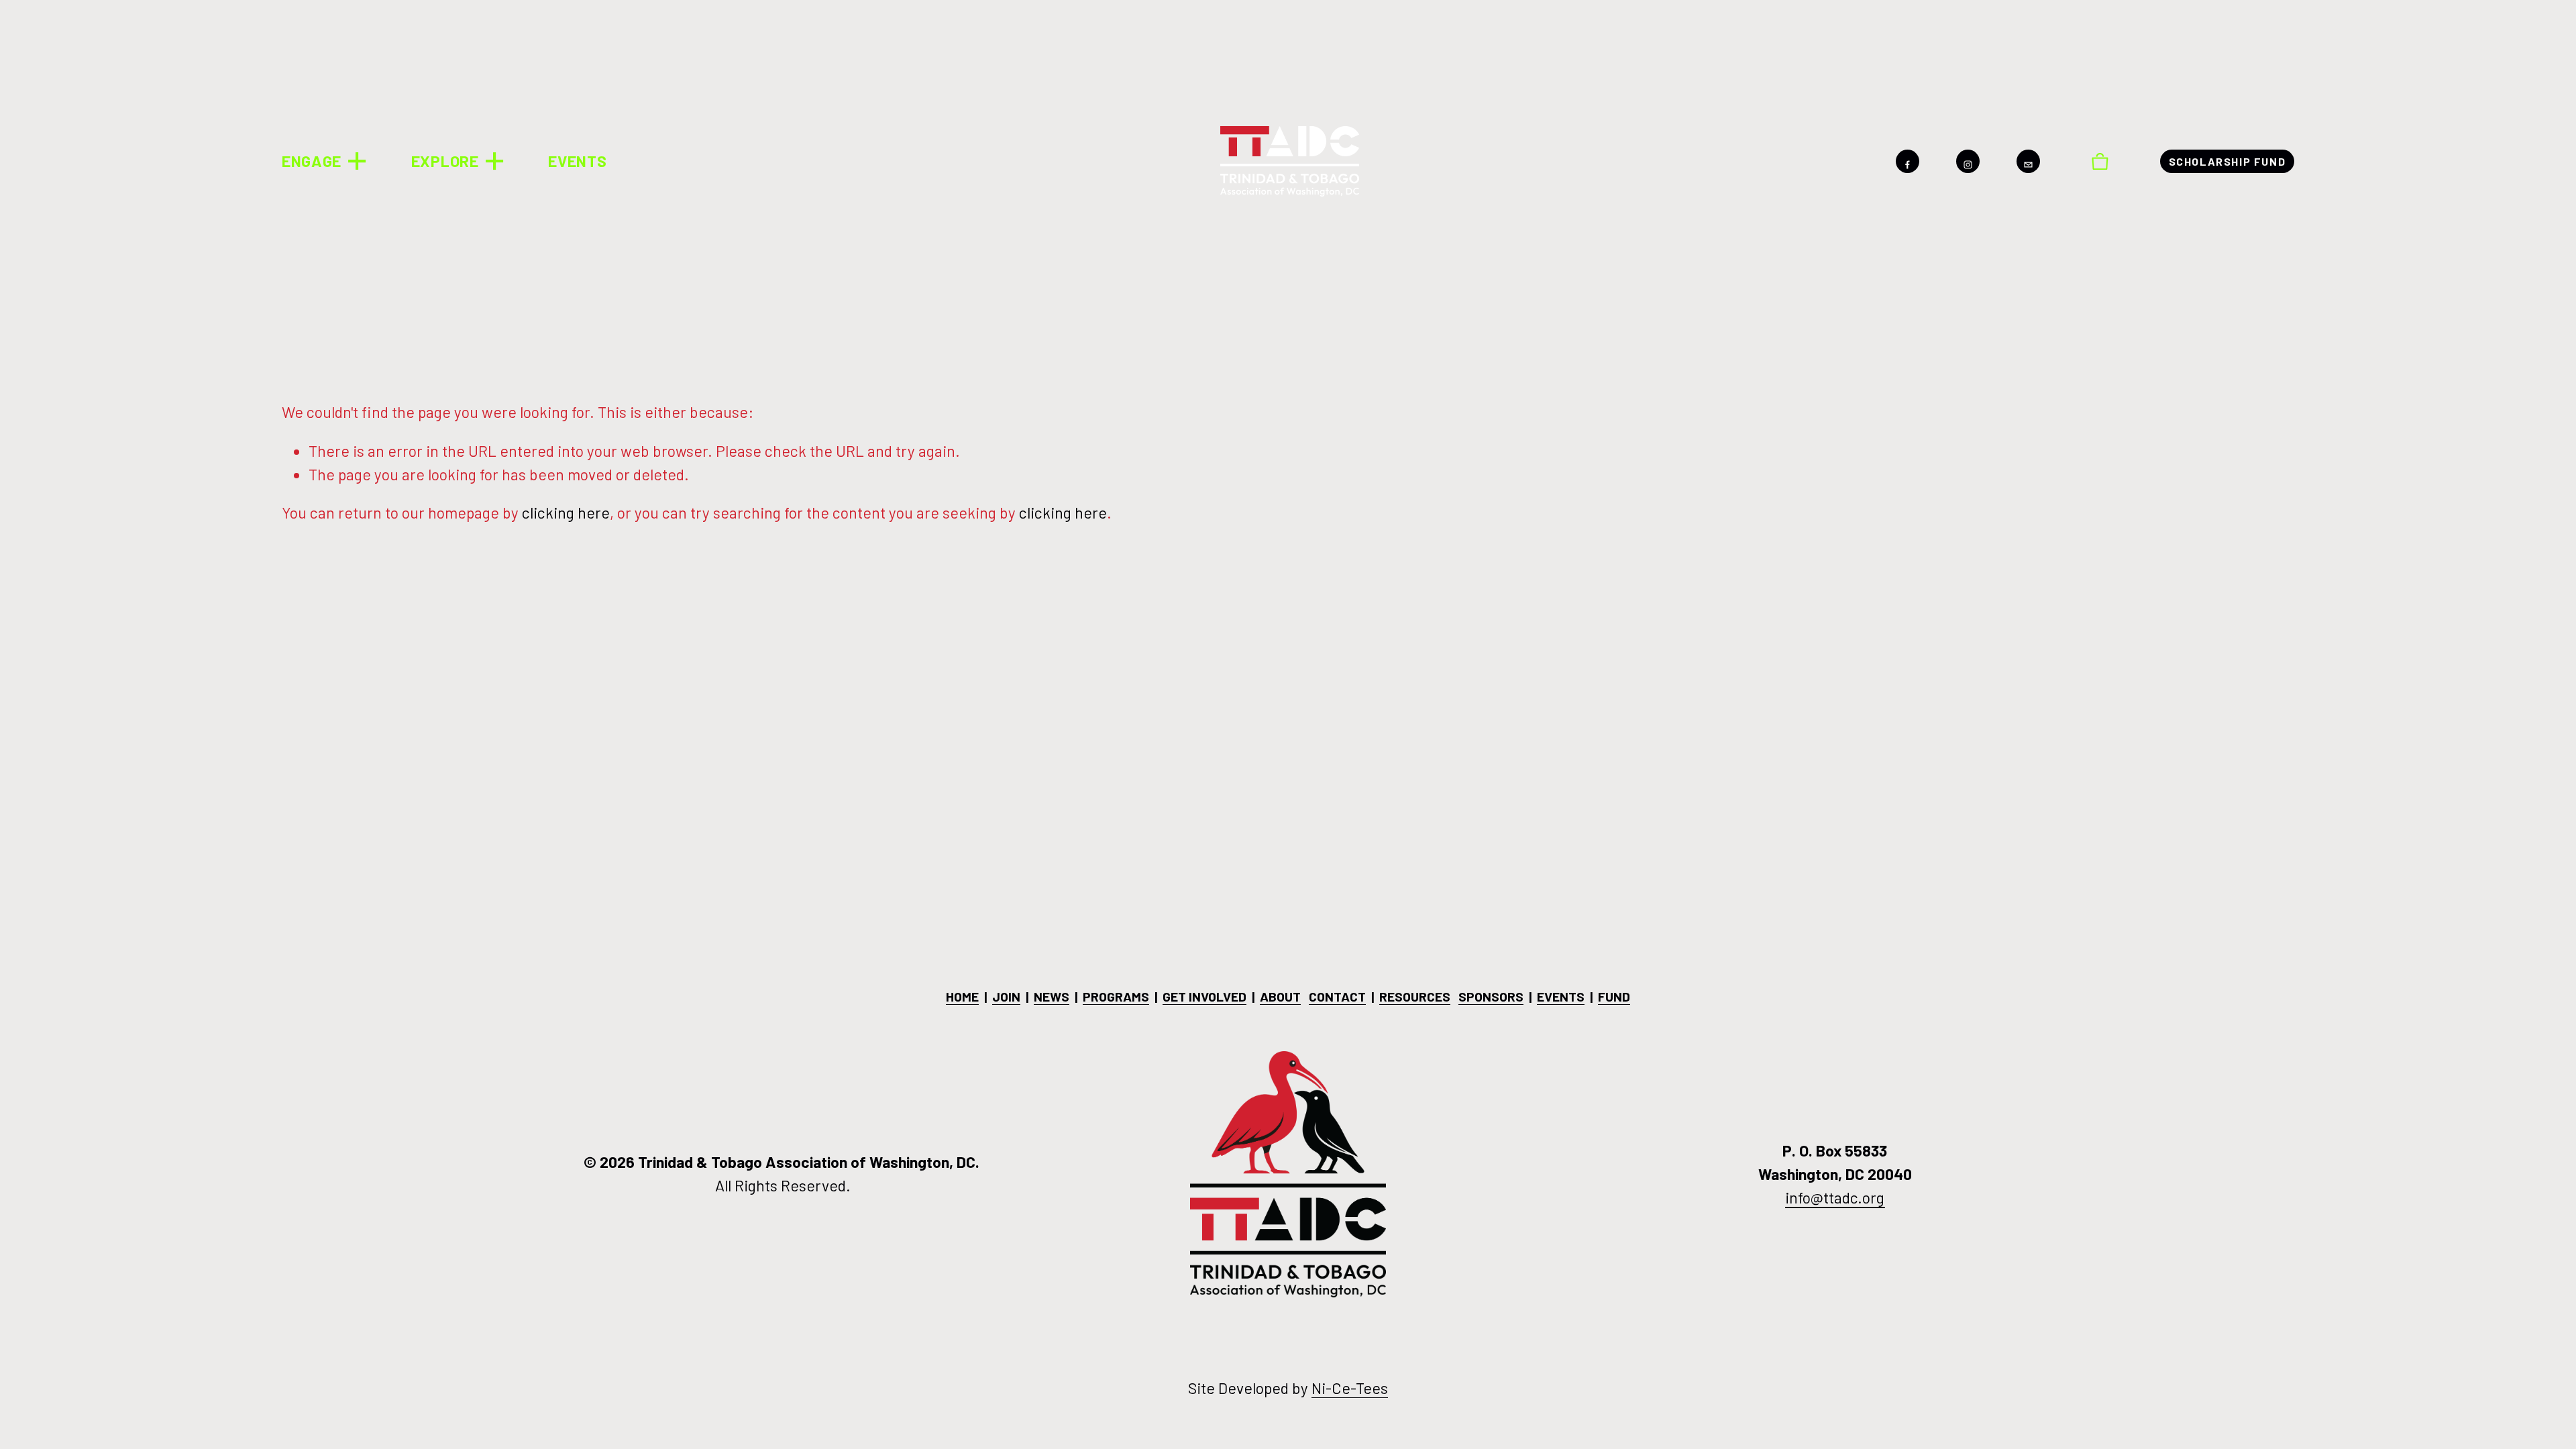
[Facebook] (1908, 161)
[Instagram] (1968, 161)
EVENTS (577, 161)
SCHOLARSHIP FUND (2228, 161)
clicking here (566, 513)
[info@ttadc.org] (2028, 161)
